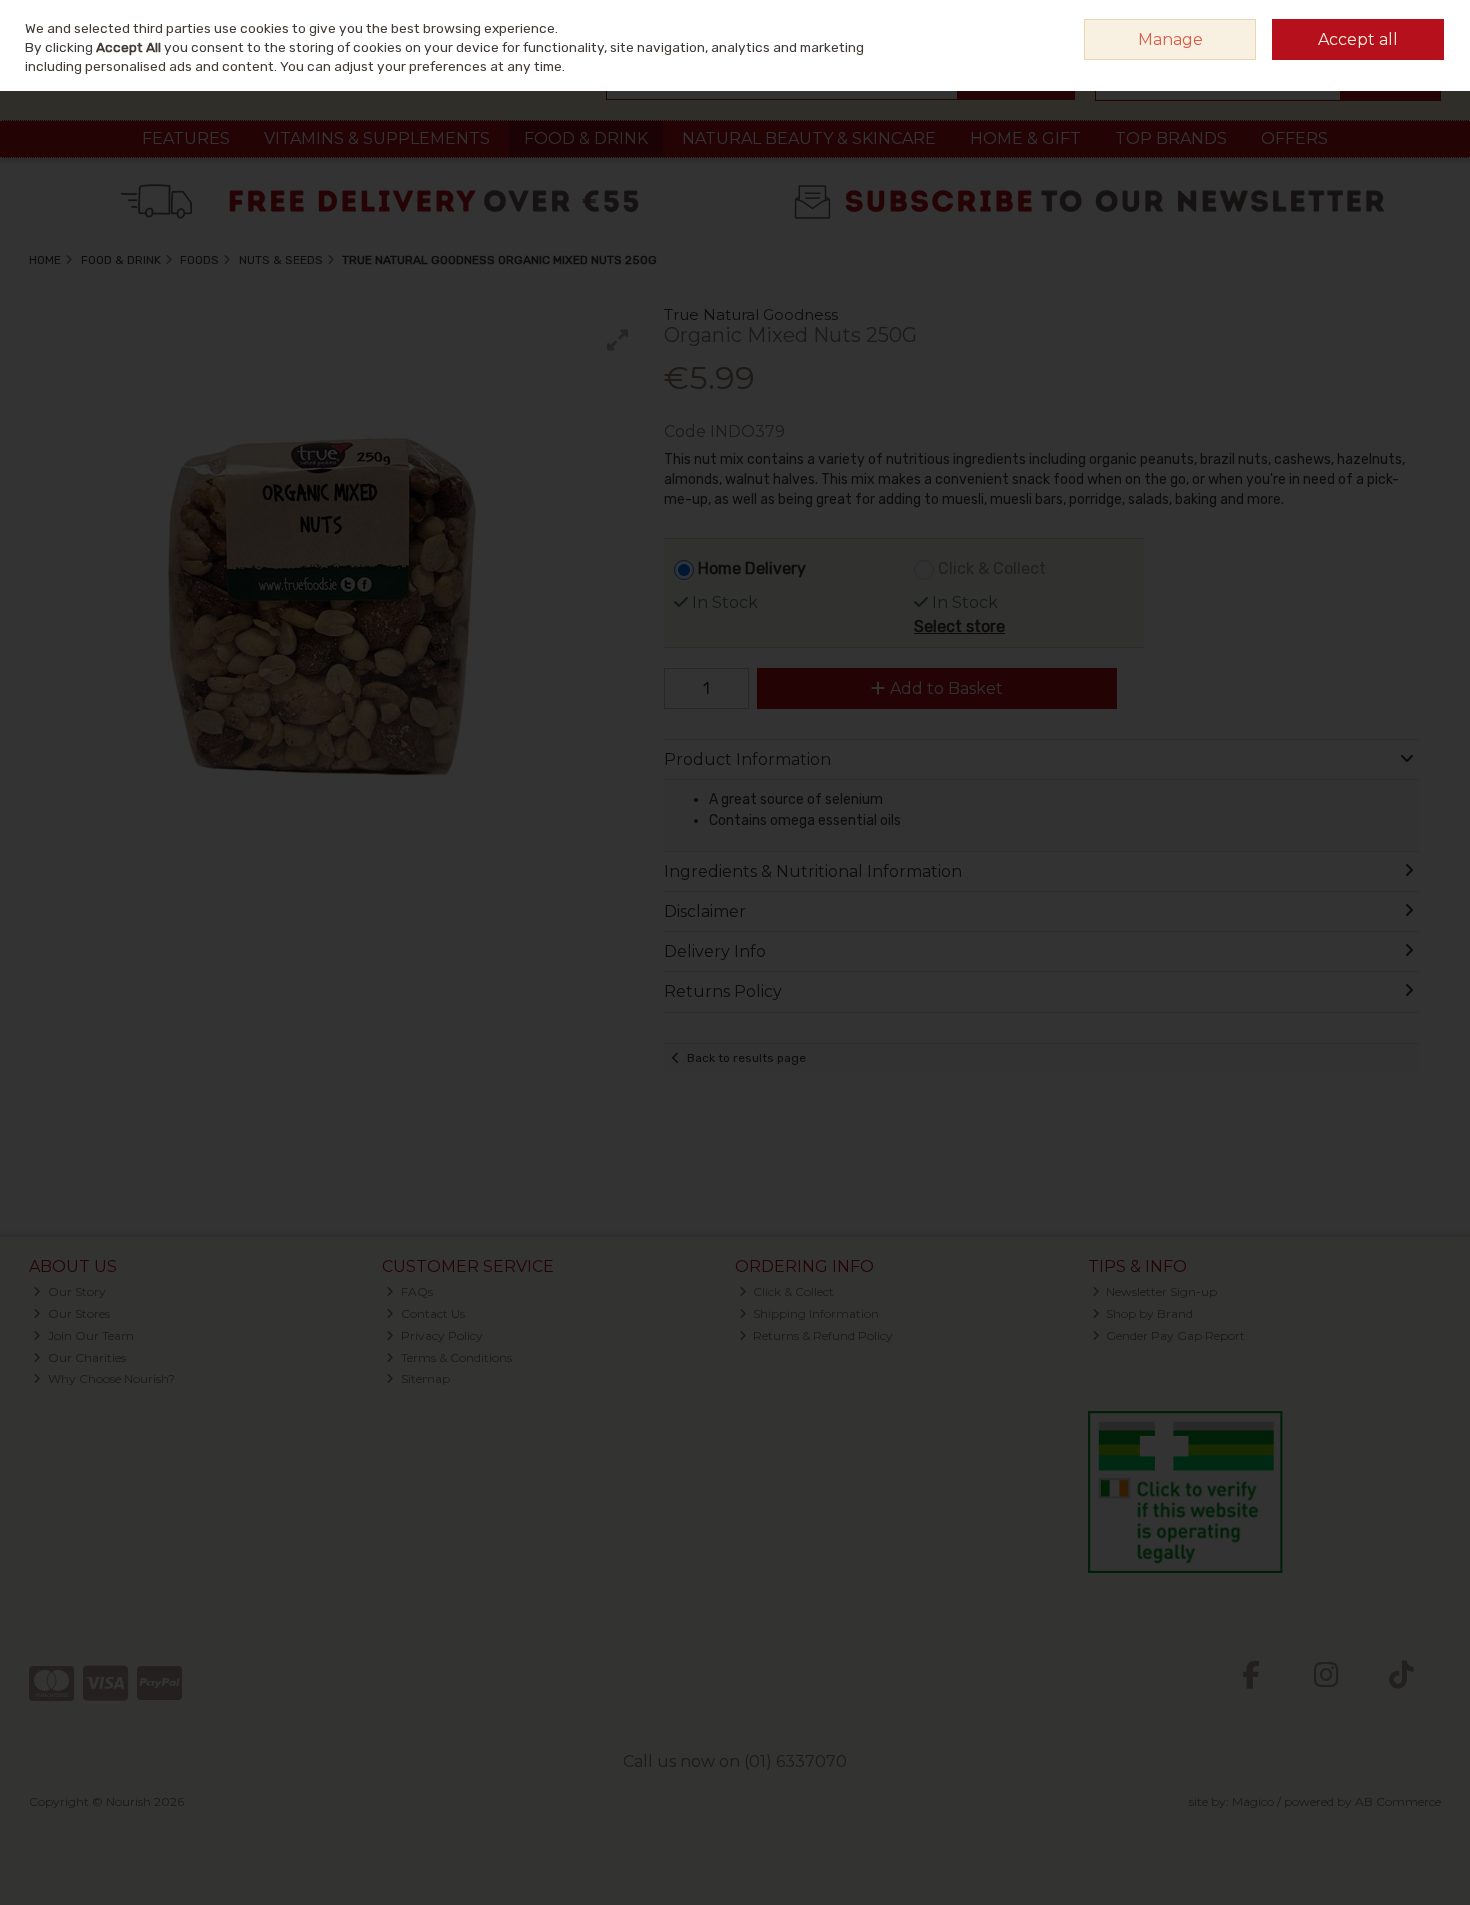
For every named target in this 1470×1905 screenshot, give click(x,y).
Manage (1170, 39)
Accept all (1358, 39)
